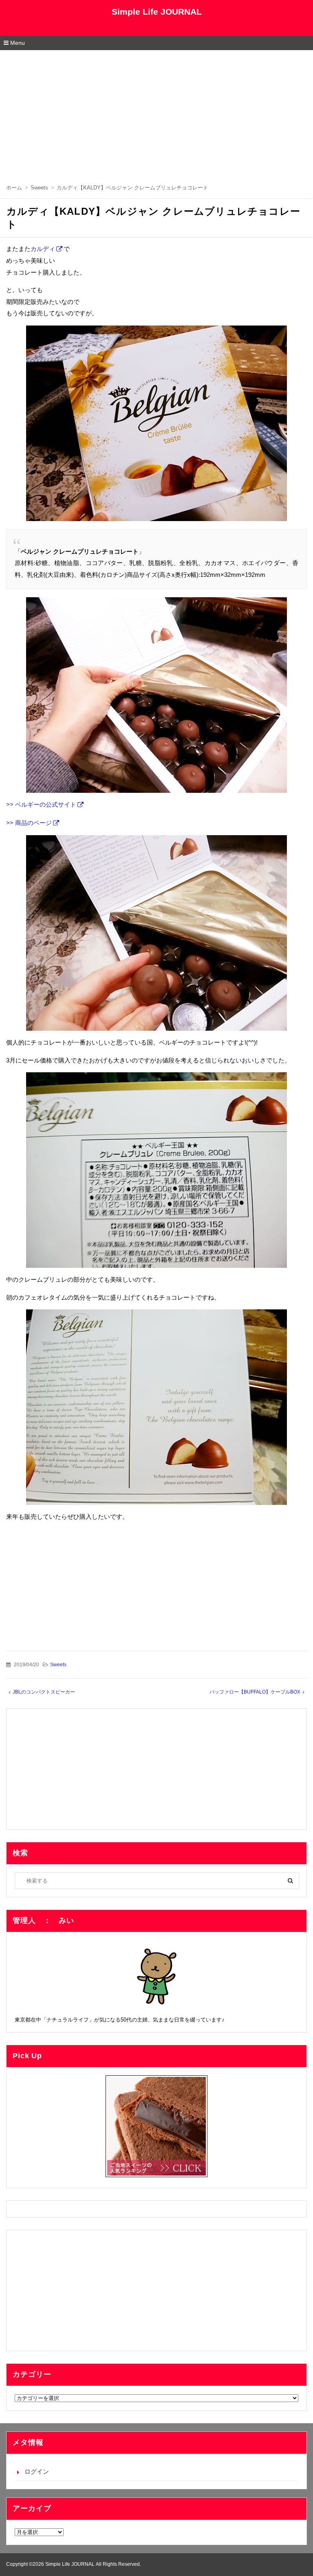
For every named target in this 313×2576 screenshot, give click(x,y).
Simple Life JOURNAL (157, 12)
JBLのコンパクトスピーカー (44, 1692)
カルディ (43, 249)
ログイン (37, 2472)
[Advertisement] (156, 111)
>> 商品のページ (29, 823)
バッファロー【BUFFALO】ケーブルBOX (255, 1692)
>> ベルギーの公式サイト (41, 804)
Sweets (58, 1665)
